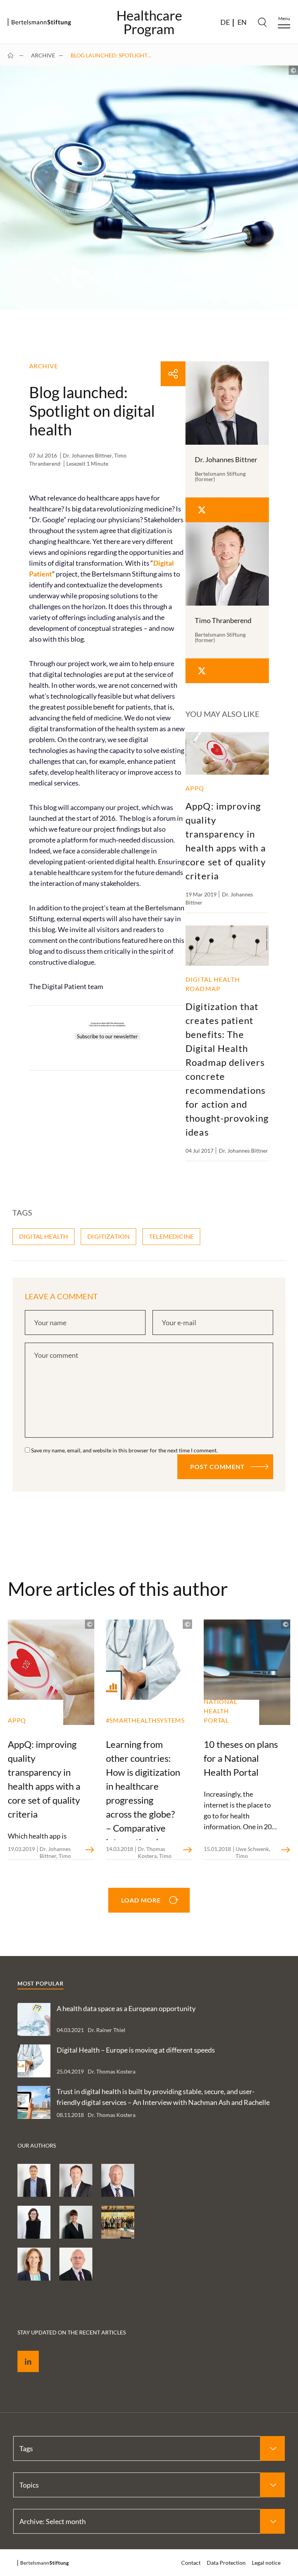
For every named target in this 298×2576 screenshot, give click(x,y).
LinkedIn (23, 2352)
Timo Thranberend (223, 620)
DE (225, 22)
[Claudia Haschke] (34, 2222)
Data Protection (226, 2563)
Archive (43, 55)
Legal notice (266, 2563)
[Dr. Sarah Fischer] (76, 2222)
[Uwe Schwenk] (118, 2180)
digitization (108, 1236)
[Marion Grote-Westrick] (34, 2264)
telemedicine (171, 1236)
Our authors (37, 2145)
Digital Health (43, 1236)
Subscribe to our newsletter (107, 1036)
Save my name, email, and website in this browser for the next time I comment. (124, 1450)
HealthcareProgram (149, 22)
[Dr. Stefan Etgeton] (76, 2264)
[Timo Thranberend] (76, 2180)
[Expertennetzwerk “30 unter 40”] (118, 2222)
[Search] (262, 22)
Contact (191, 2563)
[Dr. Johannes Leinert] (34, 2180)
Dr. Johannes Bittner (87, 455)
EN (242, 22)
